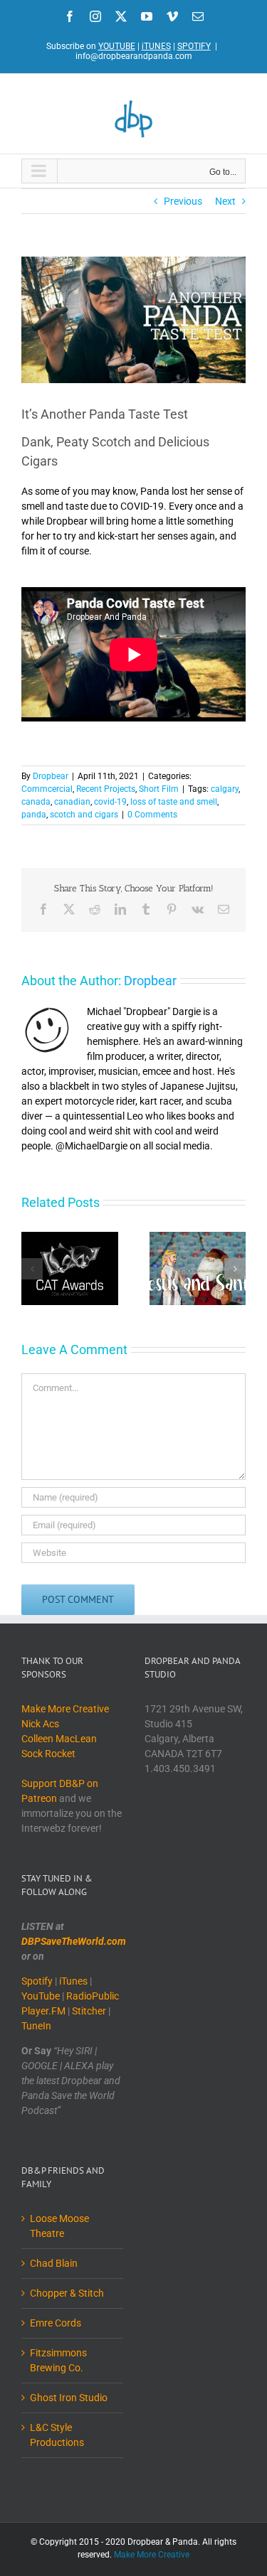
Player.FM (43, 2011)
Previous (183, 201)
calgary (225, 789)
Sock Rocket (48, 1754)
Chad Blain (54, 2263)
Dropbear (51, 776)
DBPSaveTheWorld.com (74, 1941)
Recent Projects (106, 789)
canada (36, 802)
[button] (32, 1269)
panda (34, 815)
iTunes (73, 1981)
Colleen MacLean (59, 1739)
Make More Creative (65, 1709)
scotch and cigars (84, 815)
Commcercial (47, 789)
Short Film (159, 789)
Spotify (37, 1981)
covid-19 (110, 802)
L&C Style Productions (57, 2435)
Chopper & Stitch (67, 2293)
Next (225, 201)
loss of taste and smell (174, 802)
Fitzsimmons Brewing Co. (58, 2360)
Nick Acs (40, 1724)
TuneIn (36, 2026)
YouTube (41, 1996)
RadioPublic (93, 1996)
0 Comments (152, 815)
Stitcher (89, 2011)
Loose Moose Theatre (59, 2226)
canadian (72, 802)
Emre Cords (56, 2323)
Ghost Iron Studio (69, 2398)
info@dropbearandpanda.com (134, 56)
